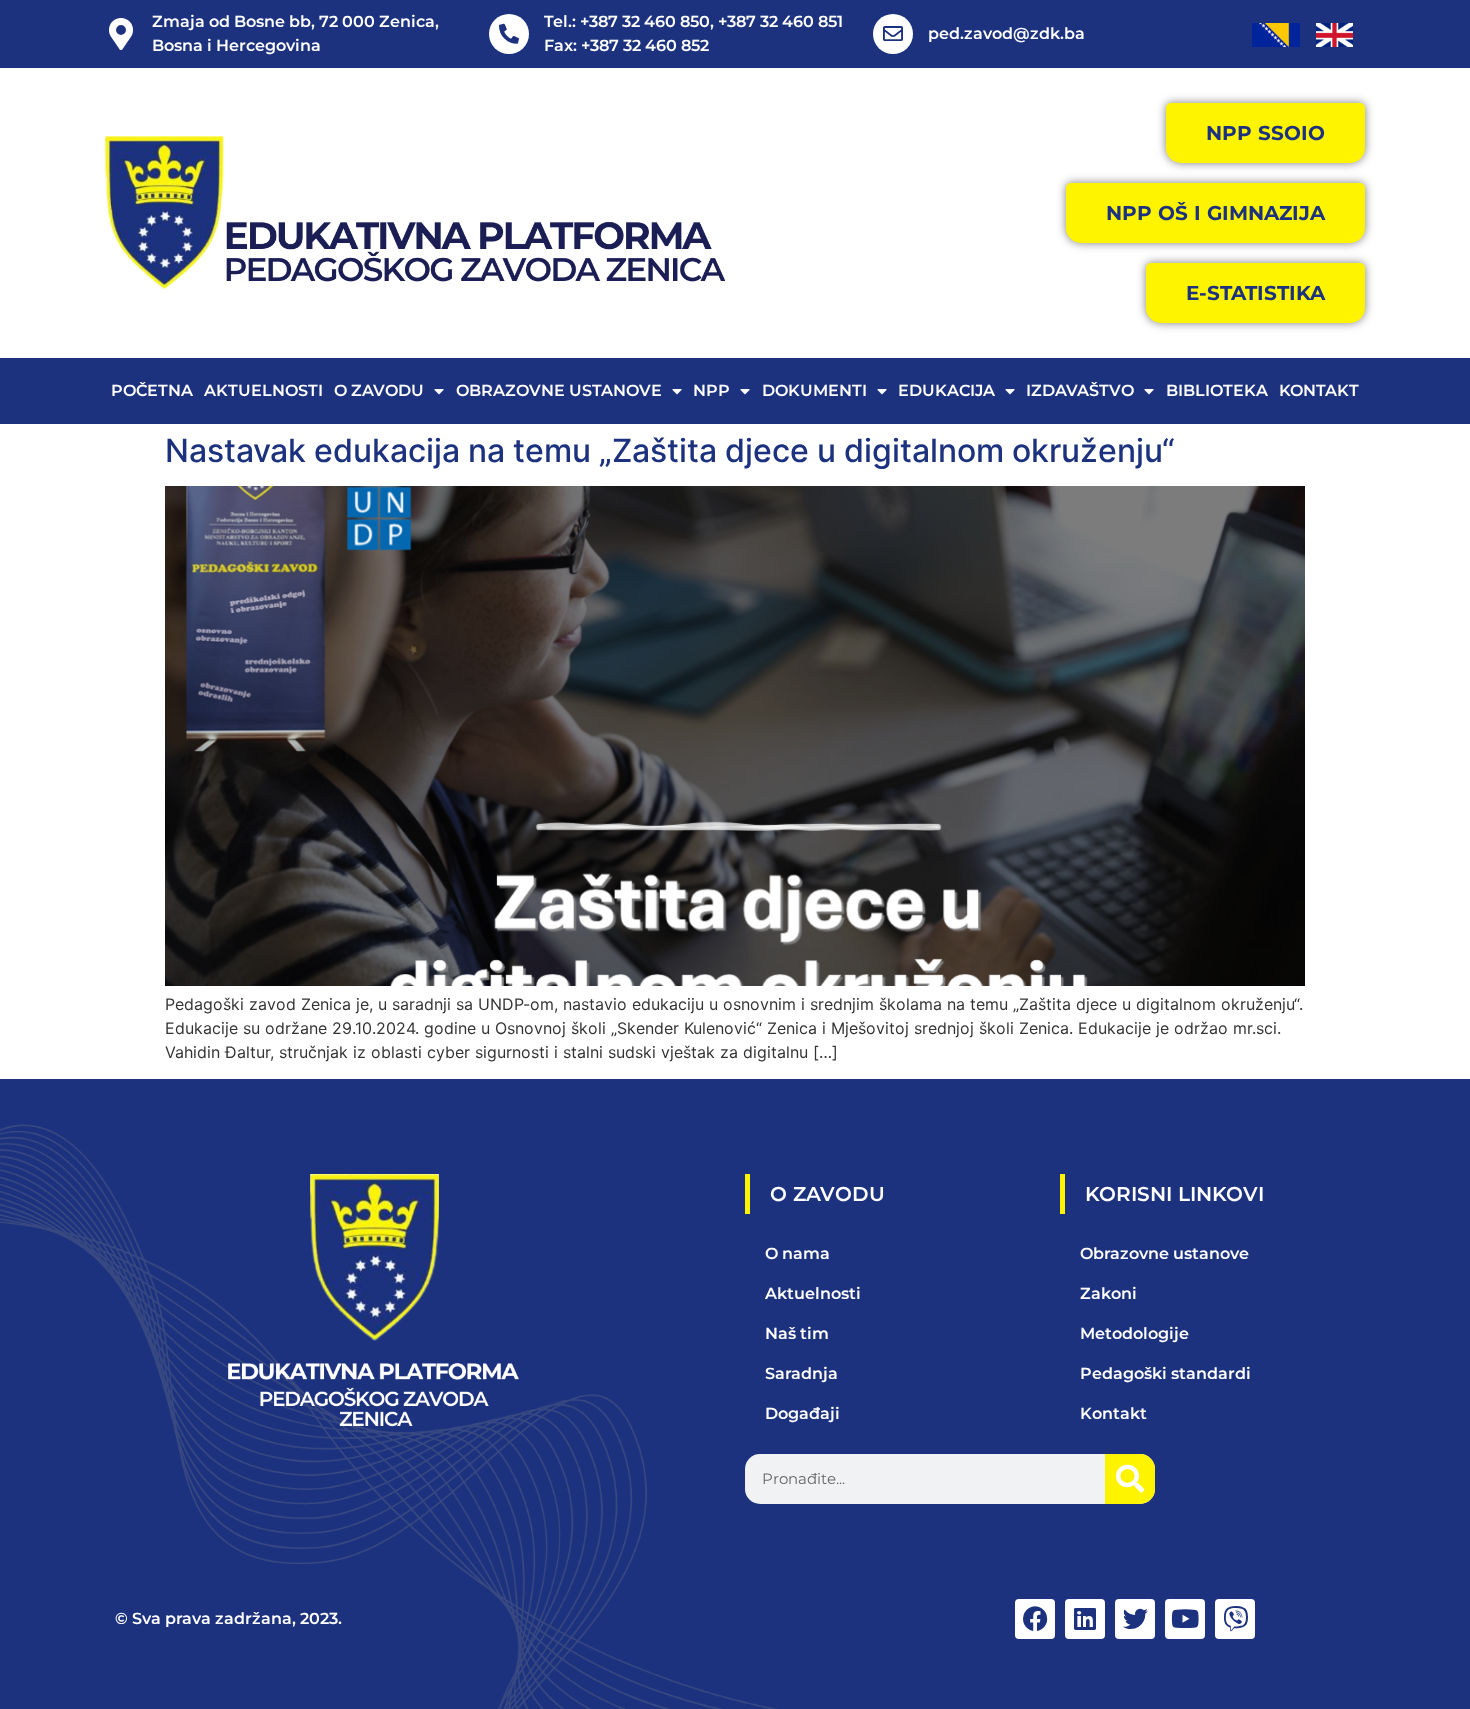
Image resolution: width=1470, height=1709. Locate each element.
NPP (711, 390)
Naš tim (797, 1333)
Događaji (802, 1413)
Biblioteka (1217, 390)
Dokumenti (814, 390)
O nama (797, 1253)
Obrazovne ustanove (559, 390)
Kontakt (1319, 390)
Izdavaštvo (1080, 390)
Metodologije (1134, 1333)
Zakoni (1108, 1293)
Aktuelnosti (263, 390)
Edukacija (946, 390)
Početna (152, 390)
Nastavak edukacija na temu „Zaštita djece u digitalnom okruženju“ (670, 450)
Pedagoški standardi (1165, 1373)
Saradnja (801, 1373)
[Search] (1130, 1479)
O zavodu (379, 390)
